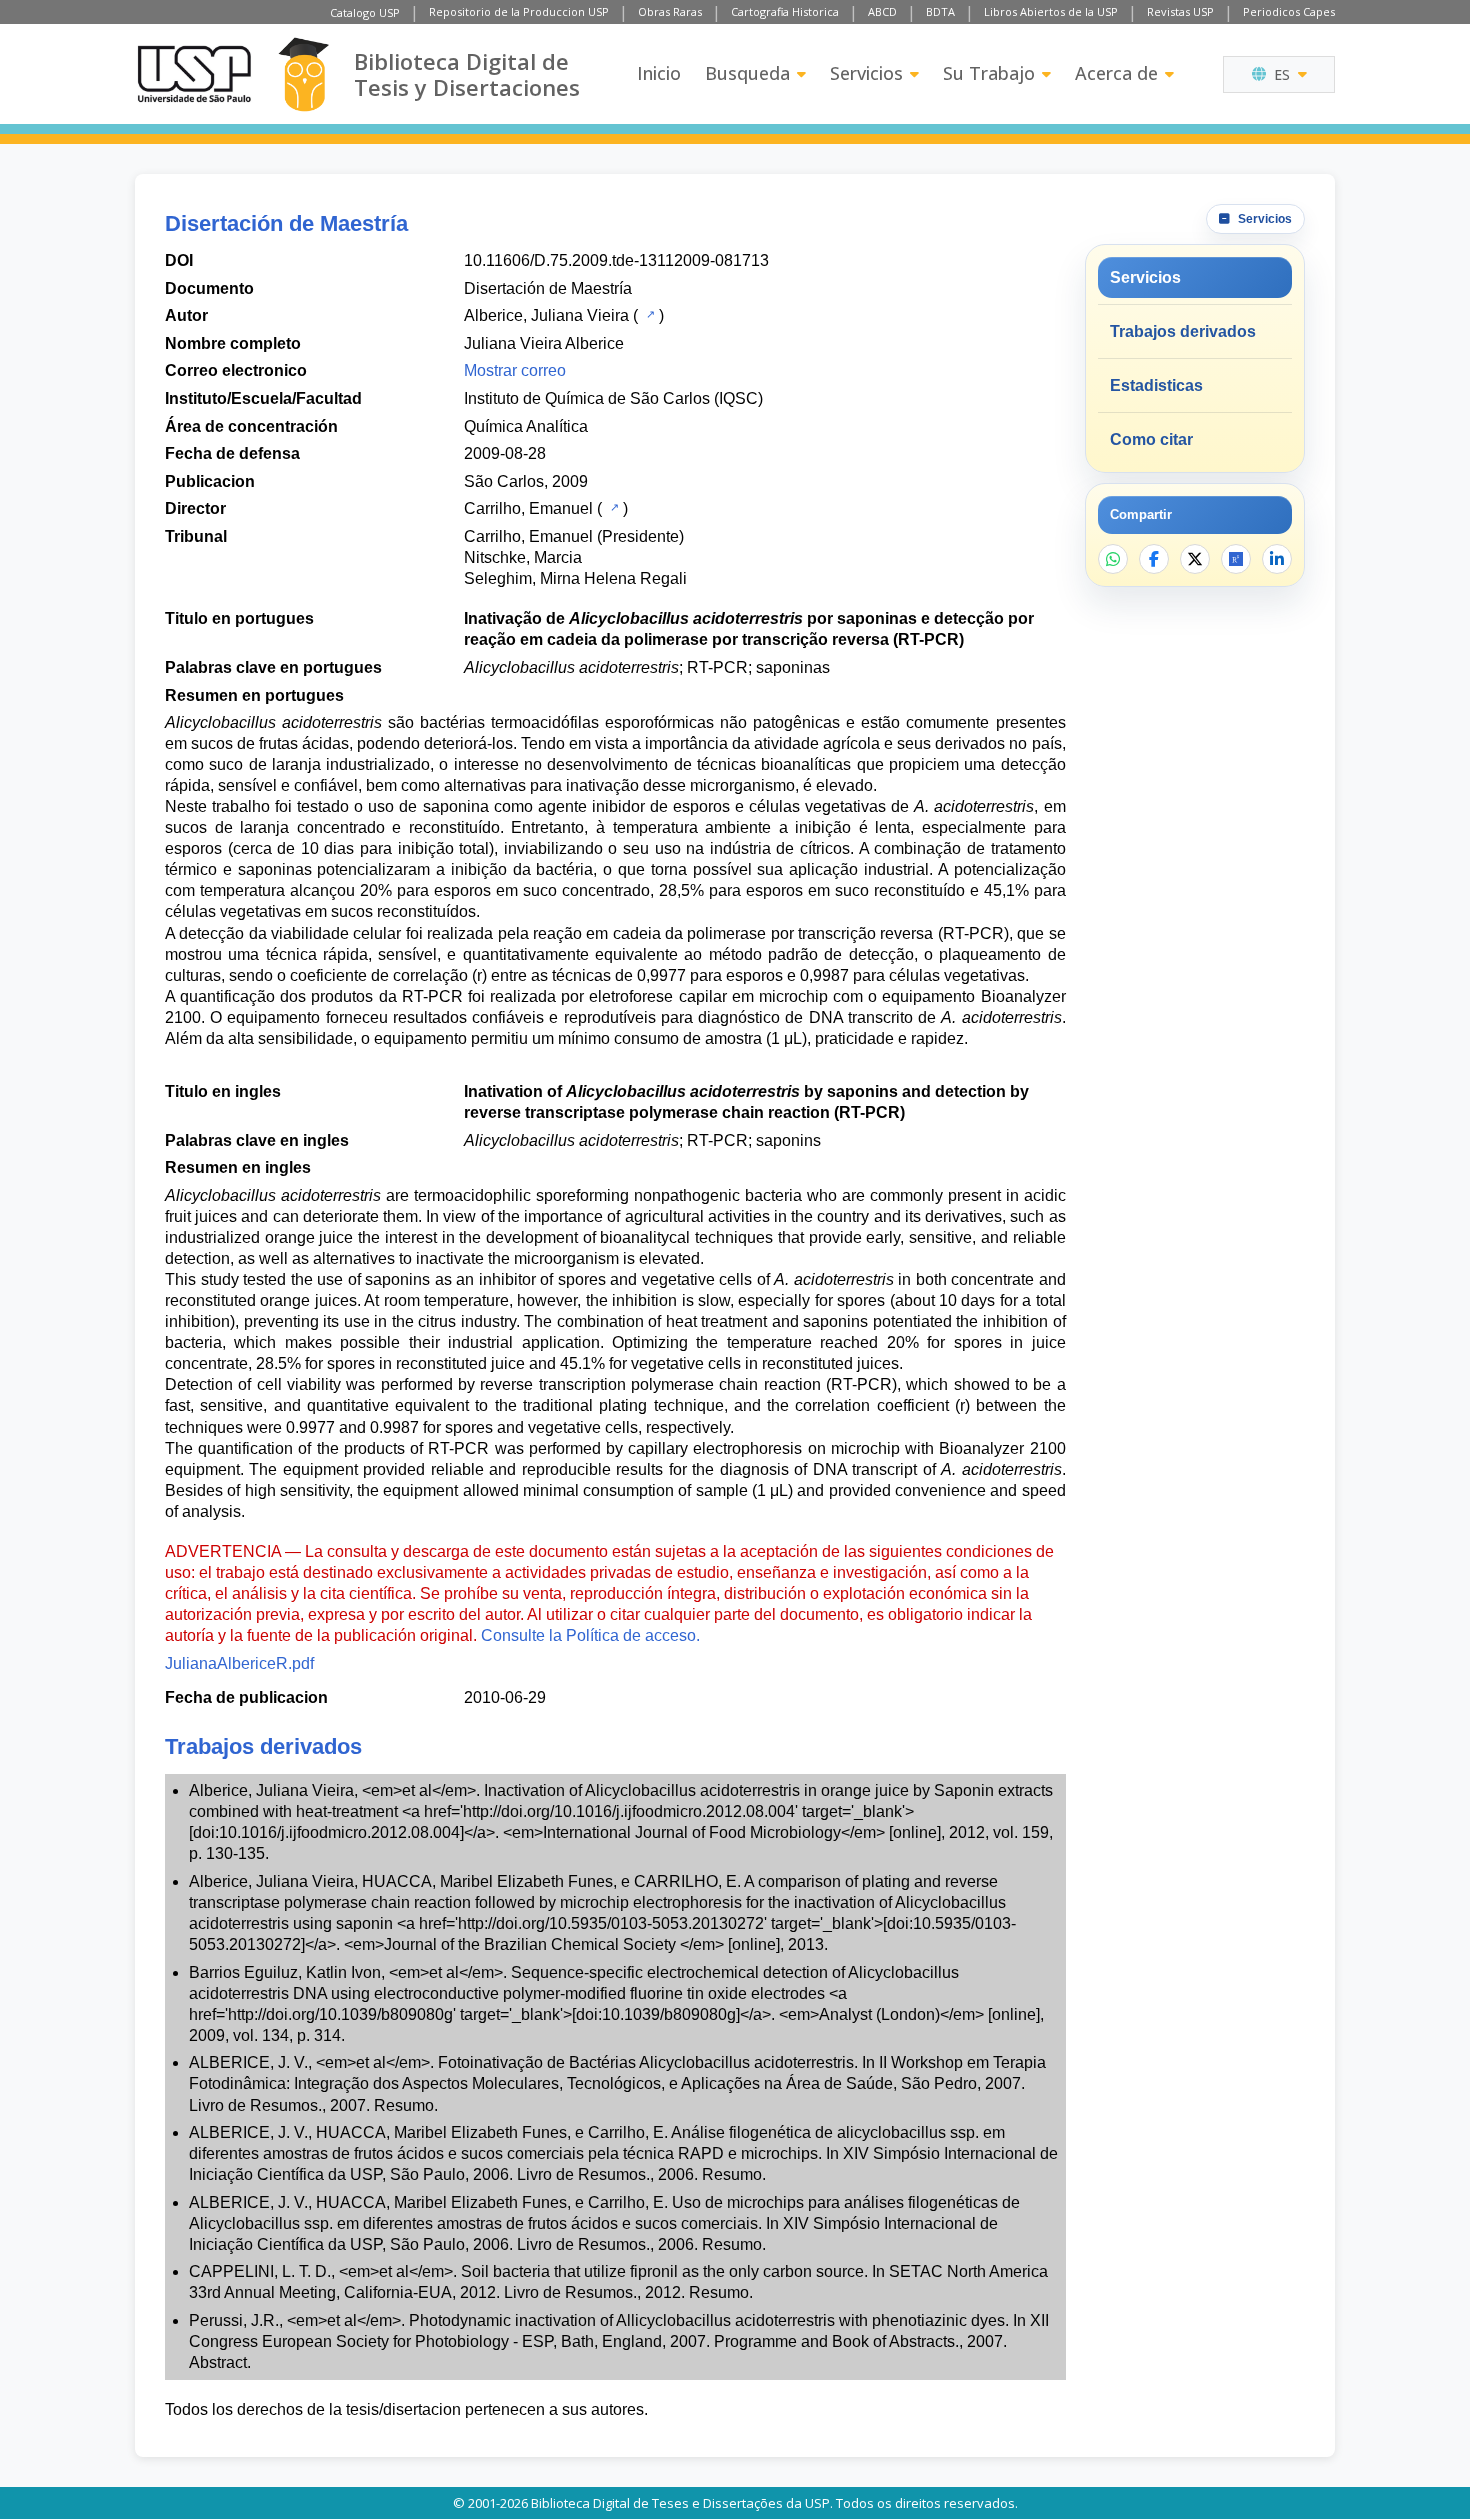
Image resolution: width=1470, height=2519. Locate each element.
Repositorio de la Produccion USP (519, 11)
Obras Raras (670, 11)
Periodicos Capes (1289, 11)
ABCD (882, 11)
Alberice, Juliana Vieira (546, 315)
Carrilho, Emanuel (528, 508)
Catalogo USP (365, 12)
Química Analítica (526, 426)
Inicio (659, 73)
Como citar (1151, 439)
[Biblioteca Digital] (303, 74)
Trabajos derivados (1183, 331)
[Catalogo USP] (648, 314)
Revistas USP (1180, 11)
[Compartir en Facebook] (1154, 559)
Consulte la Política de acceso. (590, 1635)
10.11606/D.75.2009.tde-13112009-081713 (616, 260)
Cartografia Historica (785, 11)
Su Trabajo (989, 73)
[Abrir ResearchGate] (1236, 559)
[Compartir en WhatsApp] (1113, 559)
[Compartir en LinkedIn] (1277, 559)
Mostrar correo (515, 370)
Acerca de (1116, 73)
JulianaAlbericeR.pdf (239, 1663)
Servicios (866, 73)
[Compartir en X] (1195, 559)
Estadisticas (1156, 385)
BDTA (940, 11)
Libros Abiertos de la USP (1051, 11)
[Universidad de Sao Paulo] (194, 74)
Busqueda (747, 73)
